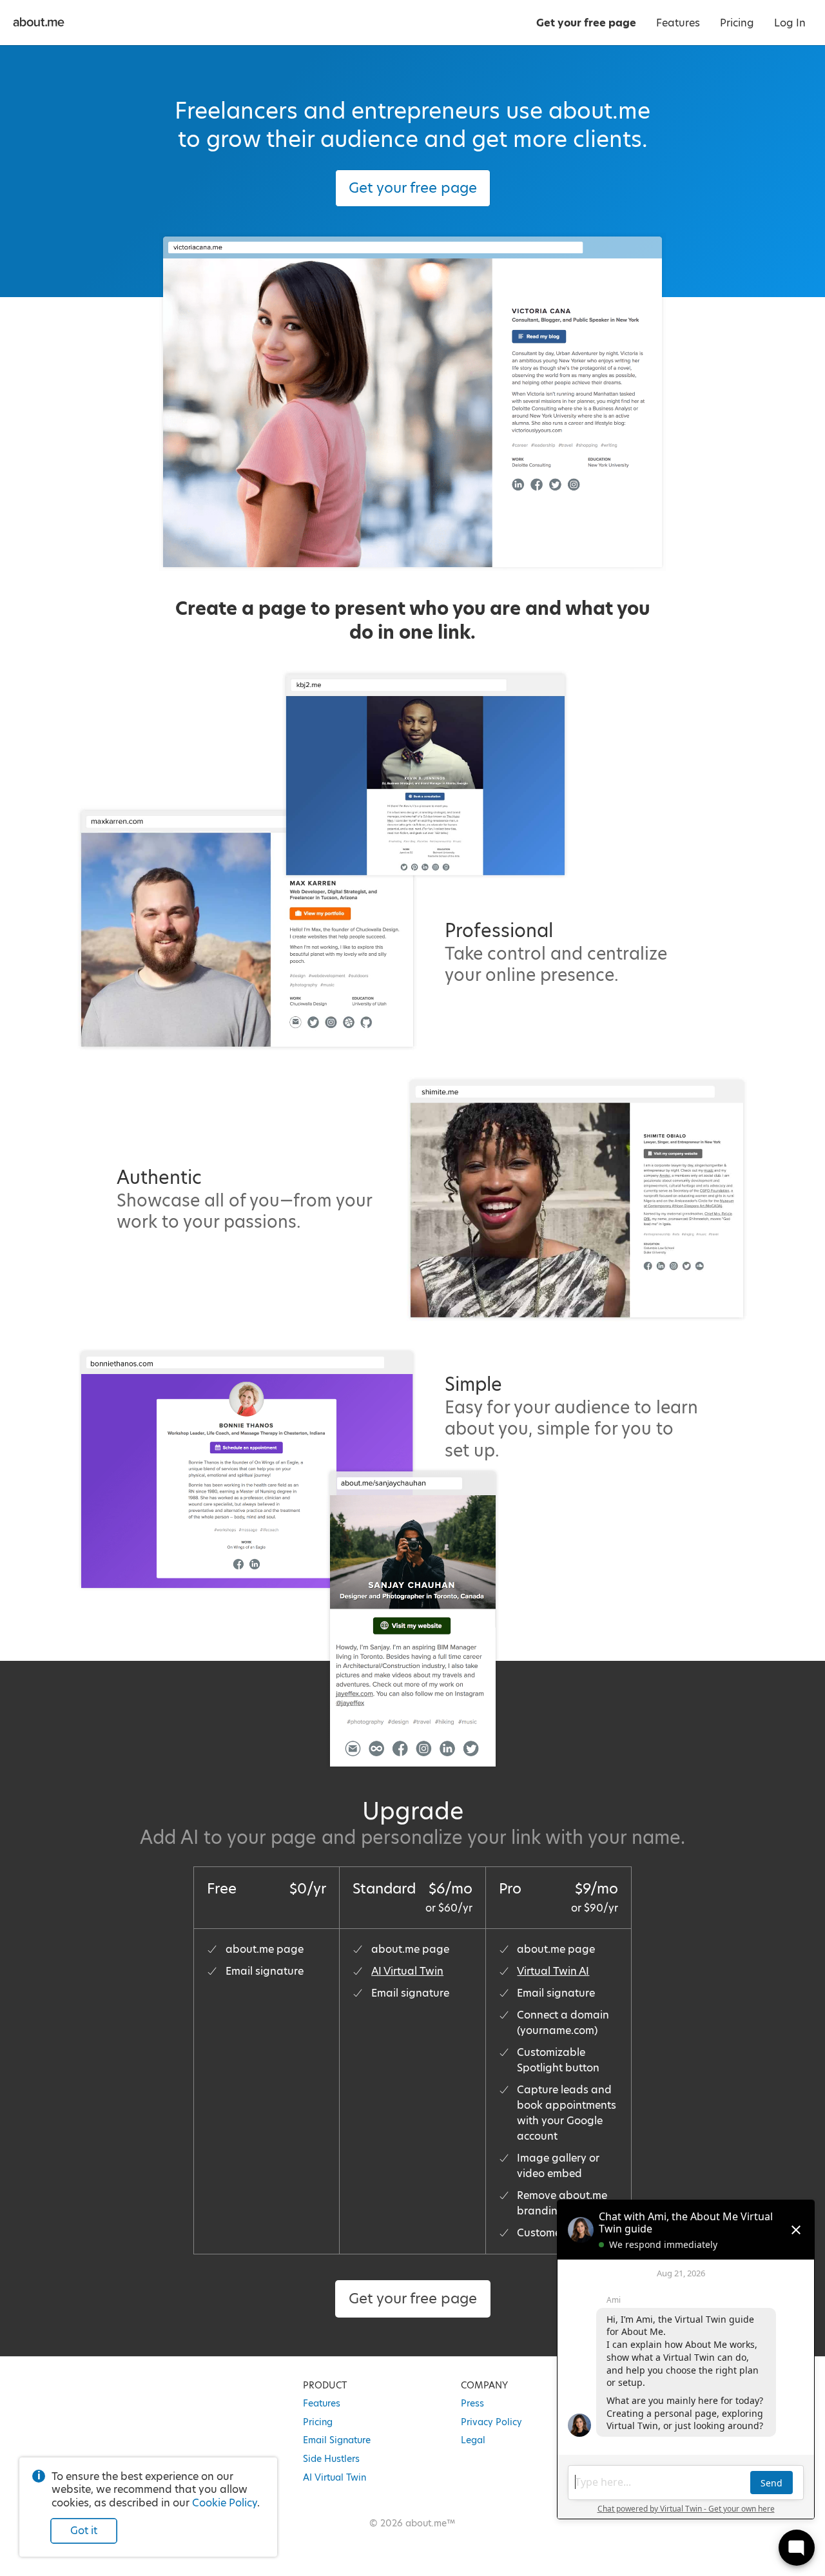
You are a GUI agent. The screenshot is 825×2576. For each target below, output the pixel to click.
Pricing (318, 2422)
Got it (84, 2531)
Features (322, 2403)
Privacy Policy (491, 2422)
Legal (473, 2440)
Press (472, 2403)
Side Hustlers (331, 2459)
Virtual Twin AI (553, 1971)
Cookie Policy (225, 2503)
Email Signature (337, 2440)
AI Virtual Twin (407, 1971)
